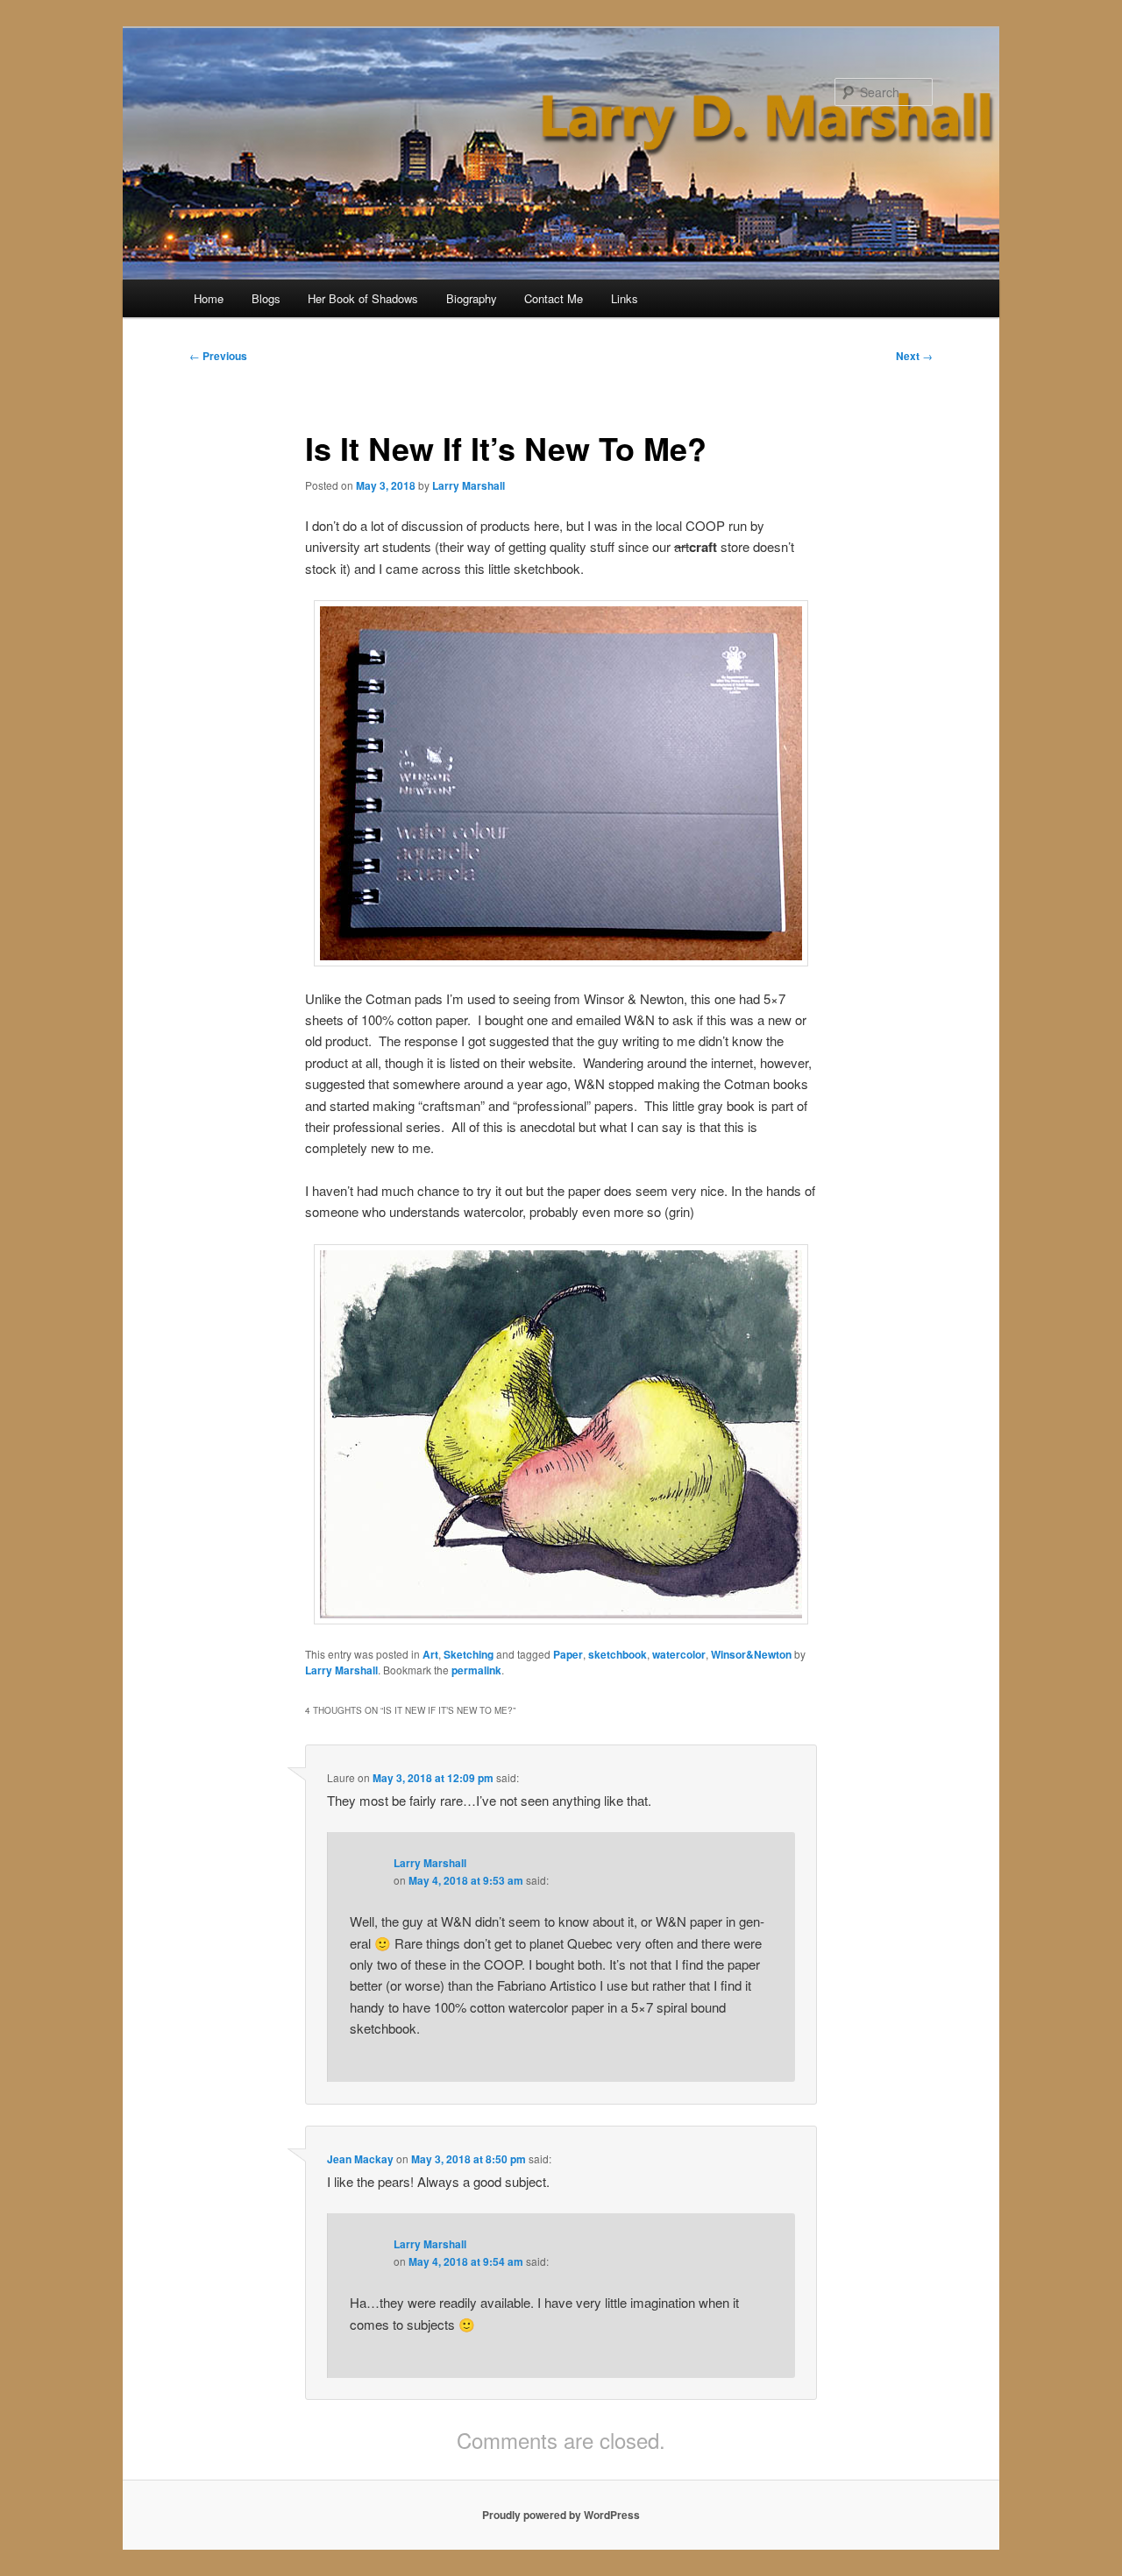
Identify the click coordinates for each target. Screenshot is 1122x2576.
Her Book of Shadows (363, 298)
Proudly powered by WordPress (561, 2515)
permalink (476, 1670)
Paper (568, 1654)
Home (209, 298)
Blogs (266, 298)
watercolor (679, 1654)
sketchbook (618, 1654)
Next (914, 356)
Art (430, 1654)
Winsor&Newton (751, 1654)
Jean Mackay (360, 2159)
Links (625, 298)
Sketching (469, 1654)
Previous (218, 356)
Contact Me (554, 298)
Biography (472, 298)
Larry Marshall (469, 485)
